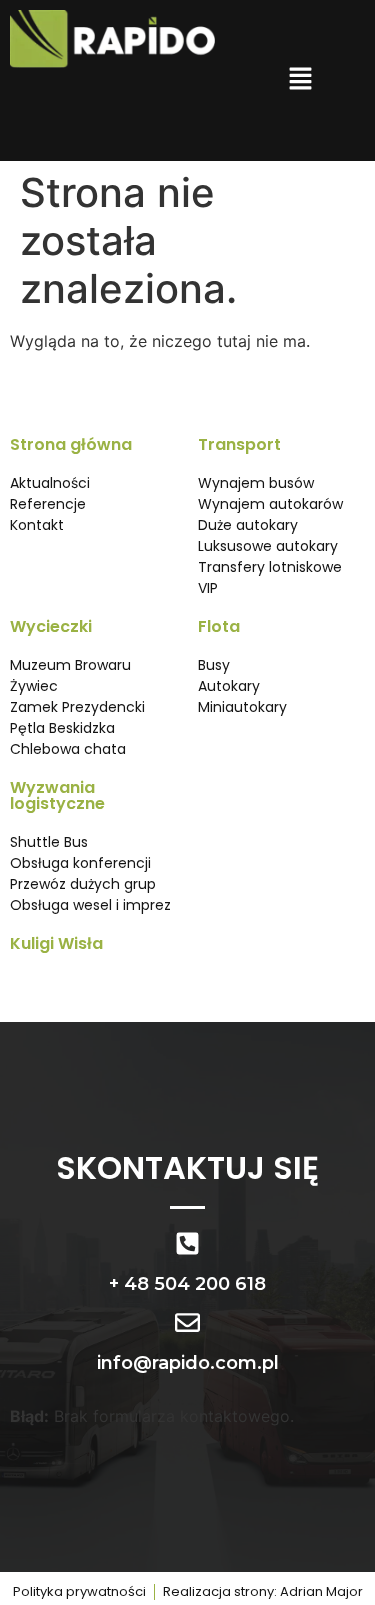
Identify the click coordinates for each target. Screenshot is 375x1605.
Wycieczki (51, 626)
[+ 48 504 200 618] (187, 1243)
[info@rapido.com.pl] (187, 1322)
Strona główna (71, 444)
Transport (239, 444)
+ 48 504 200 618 (187, 1284)
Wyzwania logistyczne (57, 795)
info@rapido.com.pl (188, 1363)
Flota (219, 626)
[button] (300, 80)
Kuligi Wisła (56, 943)
